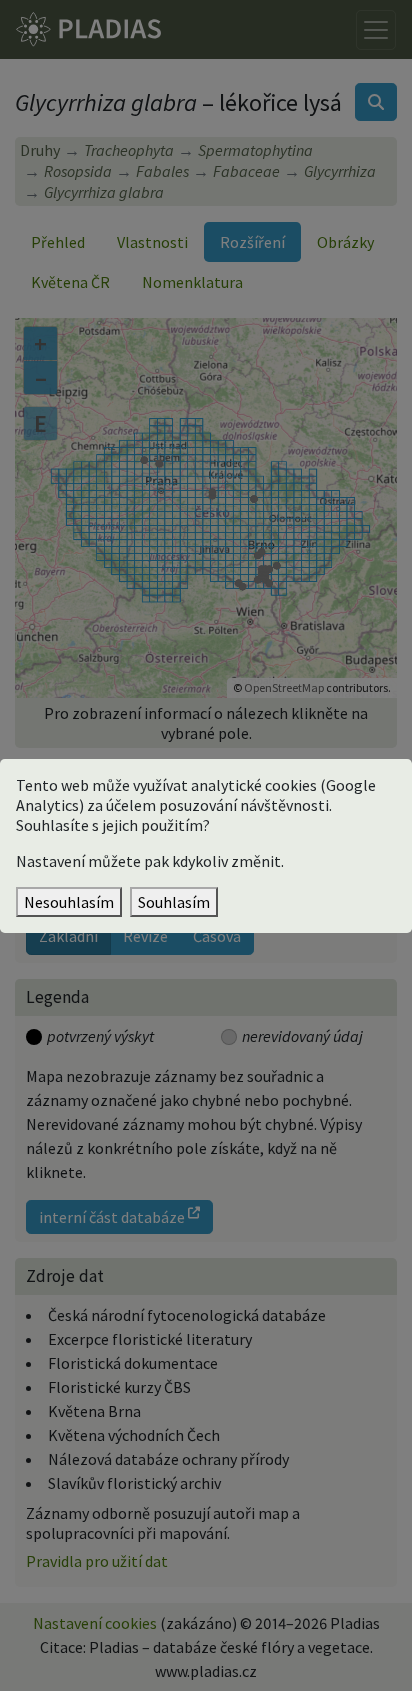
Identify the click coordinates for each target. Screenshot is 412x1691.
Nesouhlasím (69, 902)
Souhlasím (174, 902)
